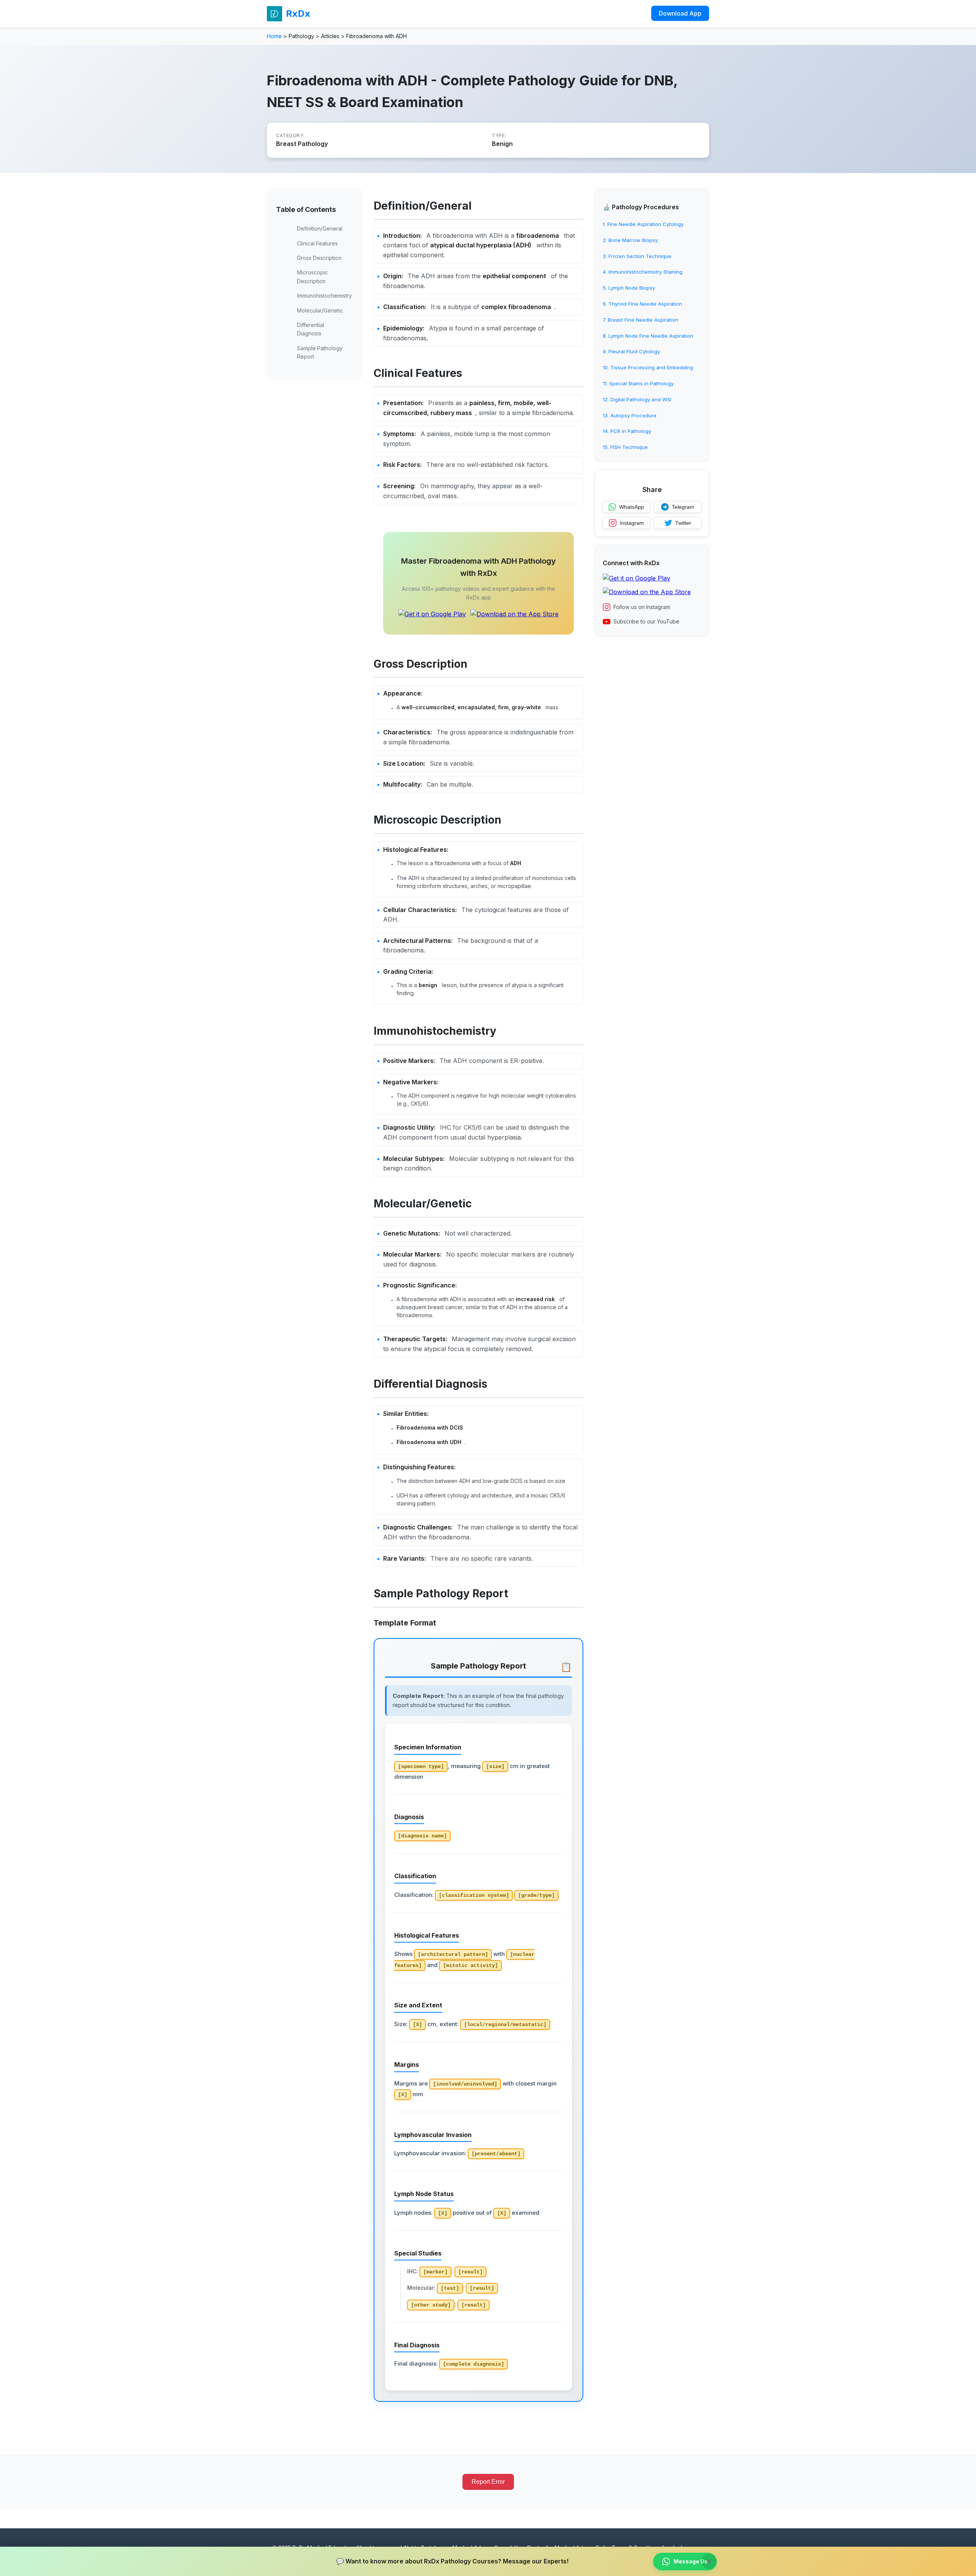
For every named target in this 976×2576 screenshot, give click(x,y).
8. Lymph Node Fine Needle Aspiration (648, 336)
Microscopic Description (312, 277)
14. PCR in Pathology (627, 431)
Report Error (488, 2482)
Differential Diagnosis (311, 329)
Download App (680, 13)
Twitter (683, 523)
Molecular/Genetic (320, 310)
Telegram (683, 507)
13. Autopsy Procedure (630, 415)
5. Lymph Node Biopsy (629, 288)
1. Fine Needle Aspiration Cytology (643, 224)
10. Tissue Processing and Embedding (648, 367)
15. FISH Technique (625, 447)
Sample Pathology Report (320, 352)
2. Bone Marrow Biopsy (630, 240)
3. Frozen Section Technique (637, 256)
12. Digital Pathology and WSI (637, 399)
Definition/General (320, 228)
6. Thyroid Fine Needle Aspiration (642, 304)
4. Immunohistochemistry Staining (643, 272)
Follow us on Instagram (642, 607)
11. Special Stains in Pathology (638, 383)
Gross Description (319, 258)
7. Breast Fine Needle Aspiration (640, 320)
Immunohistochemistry (324, 296)
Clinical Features (317, 243)
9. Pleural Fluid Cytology (631, 351)
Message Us (691, 2561)
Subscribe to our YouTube (646, 621)
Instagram (632, 523)
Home (274, 36)
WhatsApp (632, 507)
